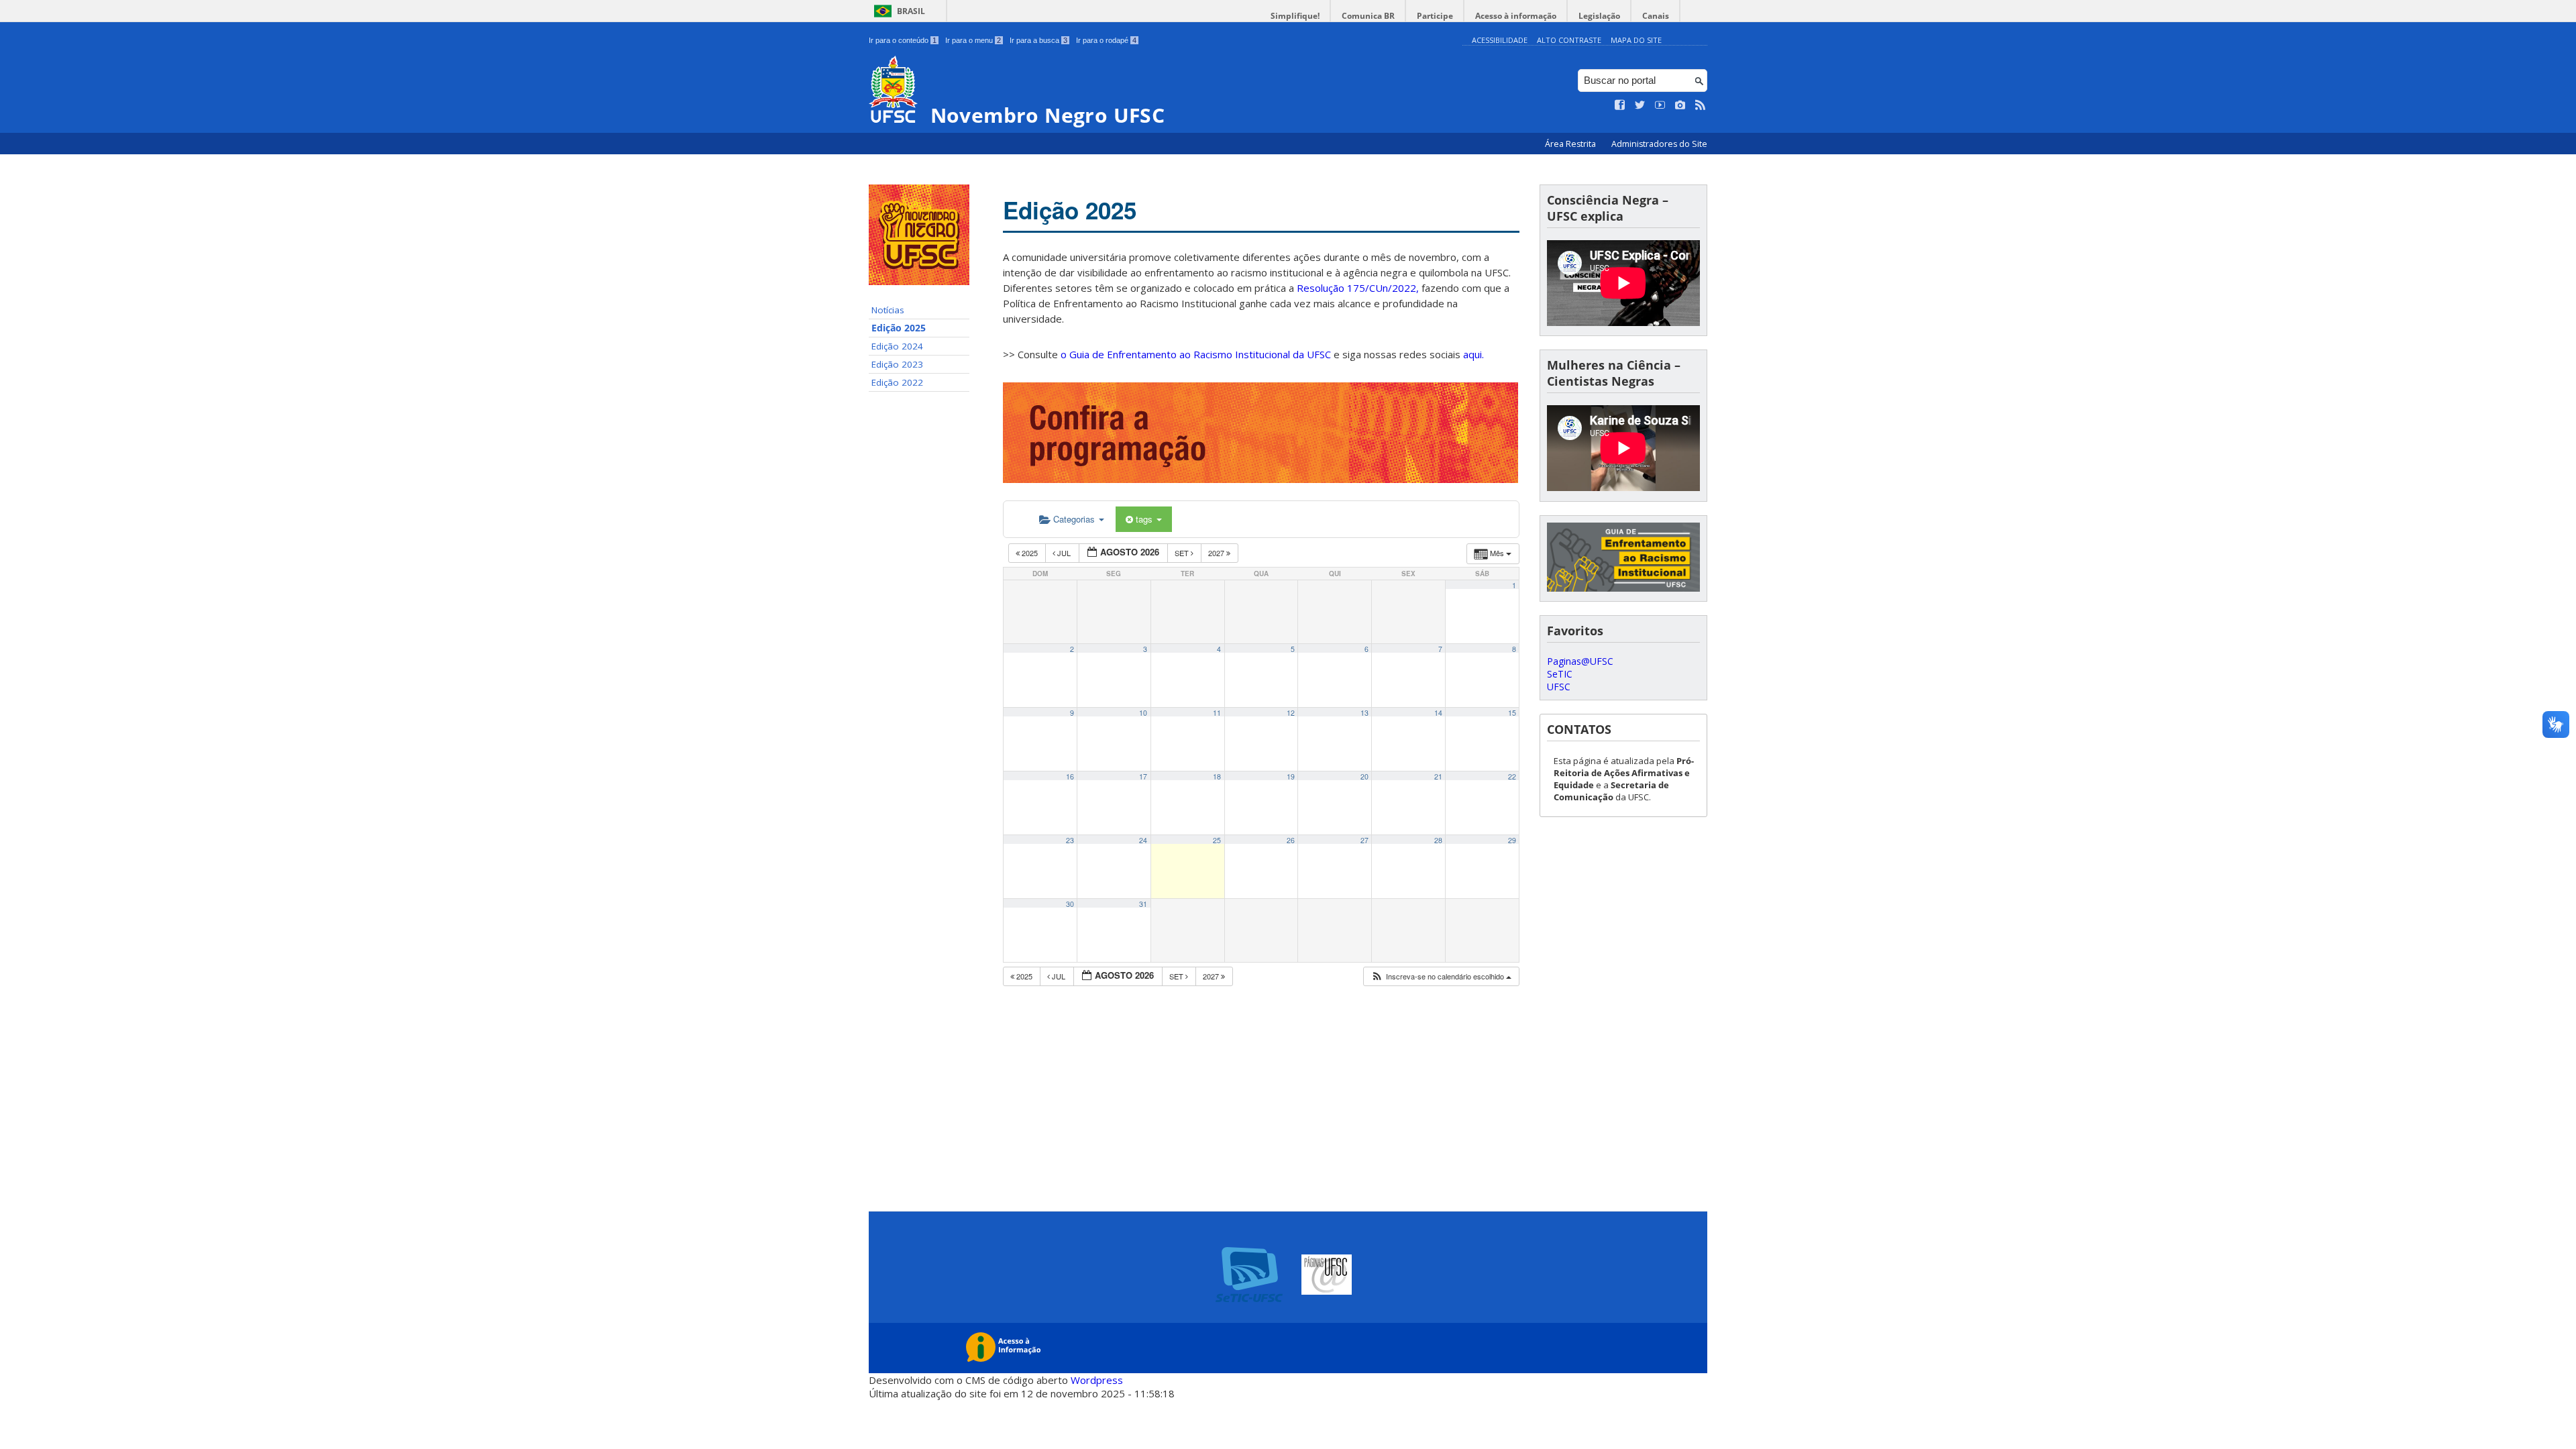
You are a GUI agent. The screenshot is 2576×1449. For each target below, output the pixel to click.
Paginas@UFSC (1580, 661)
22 (1512, 776)
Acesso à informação (1516, 16)
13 (1364, 713)
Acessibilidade (1500, 40)
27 (1364, 840)
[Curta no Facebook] (1620, 105)
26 (1291, 840)
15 (1512, 713)
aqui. (1473, 354)
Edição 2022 (897, 382)
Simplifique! (1295, 16)
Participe (1435, 16)
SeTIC (1560, 674)
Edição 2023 (897, 364)
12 (1291, 713)
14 (1438, 713)
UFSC (1559, 687)
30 (1070, 904)
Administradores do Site (1659, 144)
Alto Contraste (1569, 40)
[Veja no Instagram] (1680, 105)
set (1183, 553)
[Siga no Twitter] (1640, 105)
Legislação (1599, 16)
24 (1143, 840)
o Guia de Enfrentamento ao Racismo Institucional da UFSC (1196, 354)
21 (1438, 776)
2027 (1217, 553)
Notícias (888, 310)
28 (1438, 840)
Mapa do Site (1636, 40)
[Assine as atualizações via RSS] (1701, 105)
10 (1143, 713)
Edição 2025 (899, 328)
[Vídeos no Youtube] (1660, 105)
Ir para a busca (1038, 40)
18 (1217, 776)
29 (1512, 840)
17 (1143, 776)
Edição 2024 (897, 346)
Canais (1656, 16)
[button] (1441, 976)
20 (1364, 776)
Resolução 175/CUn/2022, (1356, 288)
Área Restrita (1571, 144)
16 (1070, 776)
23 (1070, 840)
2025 (1030, 553)
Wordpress (1097, 1380)
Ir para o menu (973, 40)
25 (1217, 840)
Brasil (911, 11)
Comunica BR (1368, 16)
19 (1291, 776)
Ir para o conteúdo (903, 40)
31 (1143, 904)
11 (1217, 713)
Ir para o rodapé (1106, 40)
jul (1064, 553)
